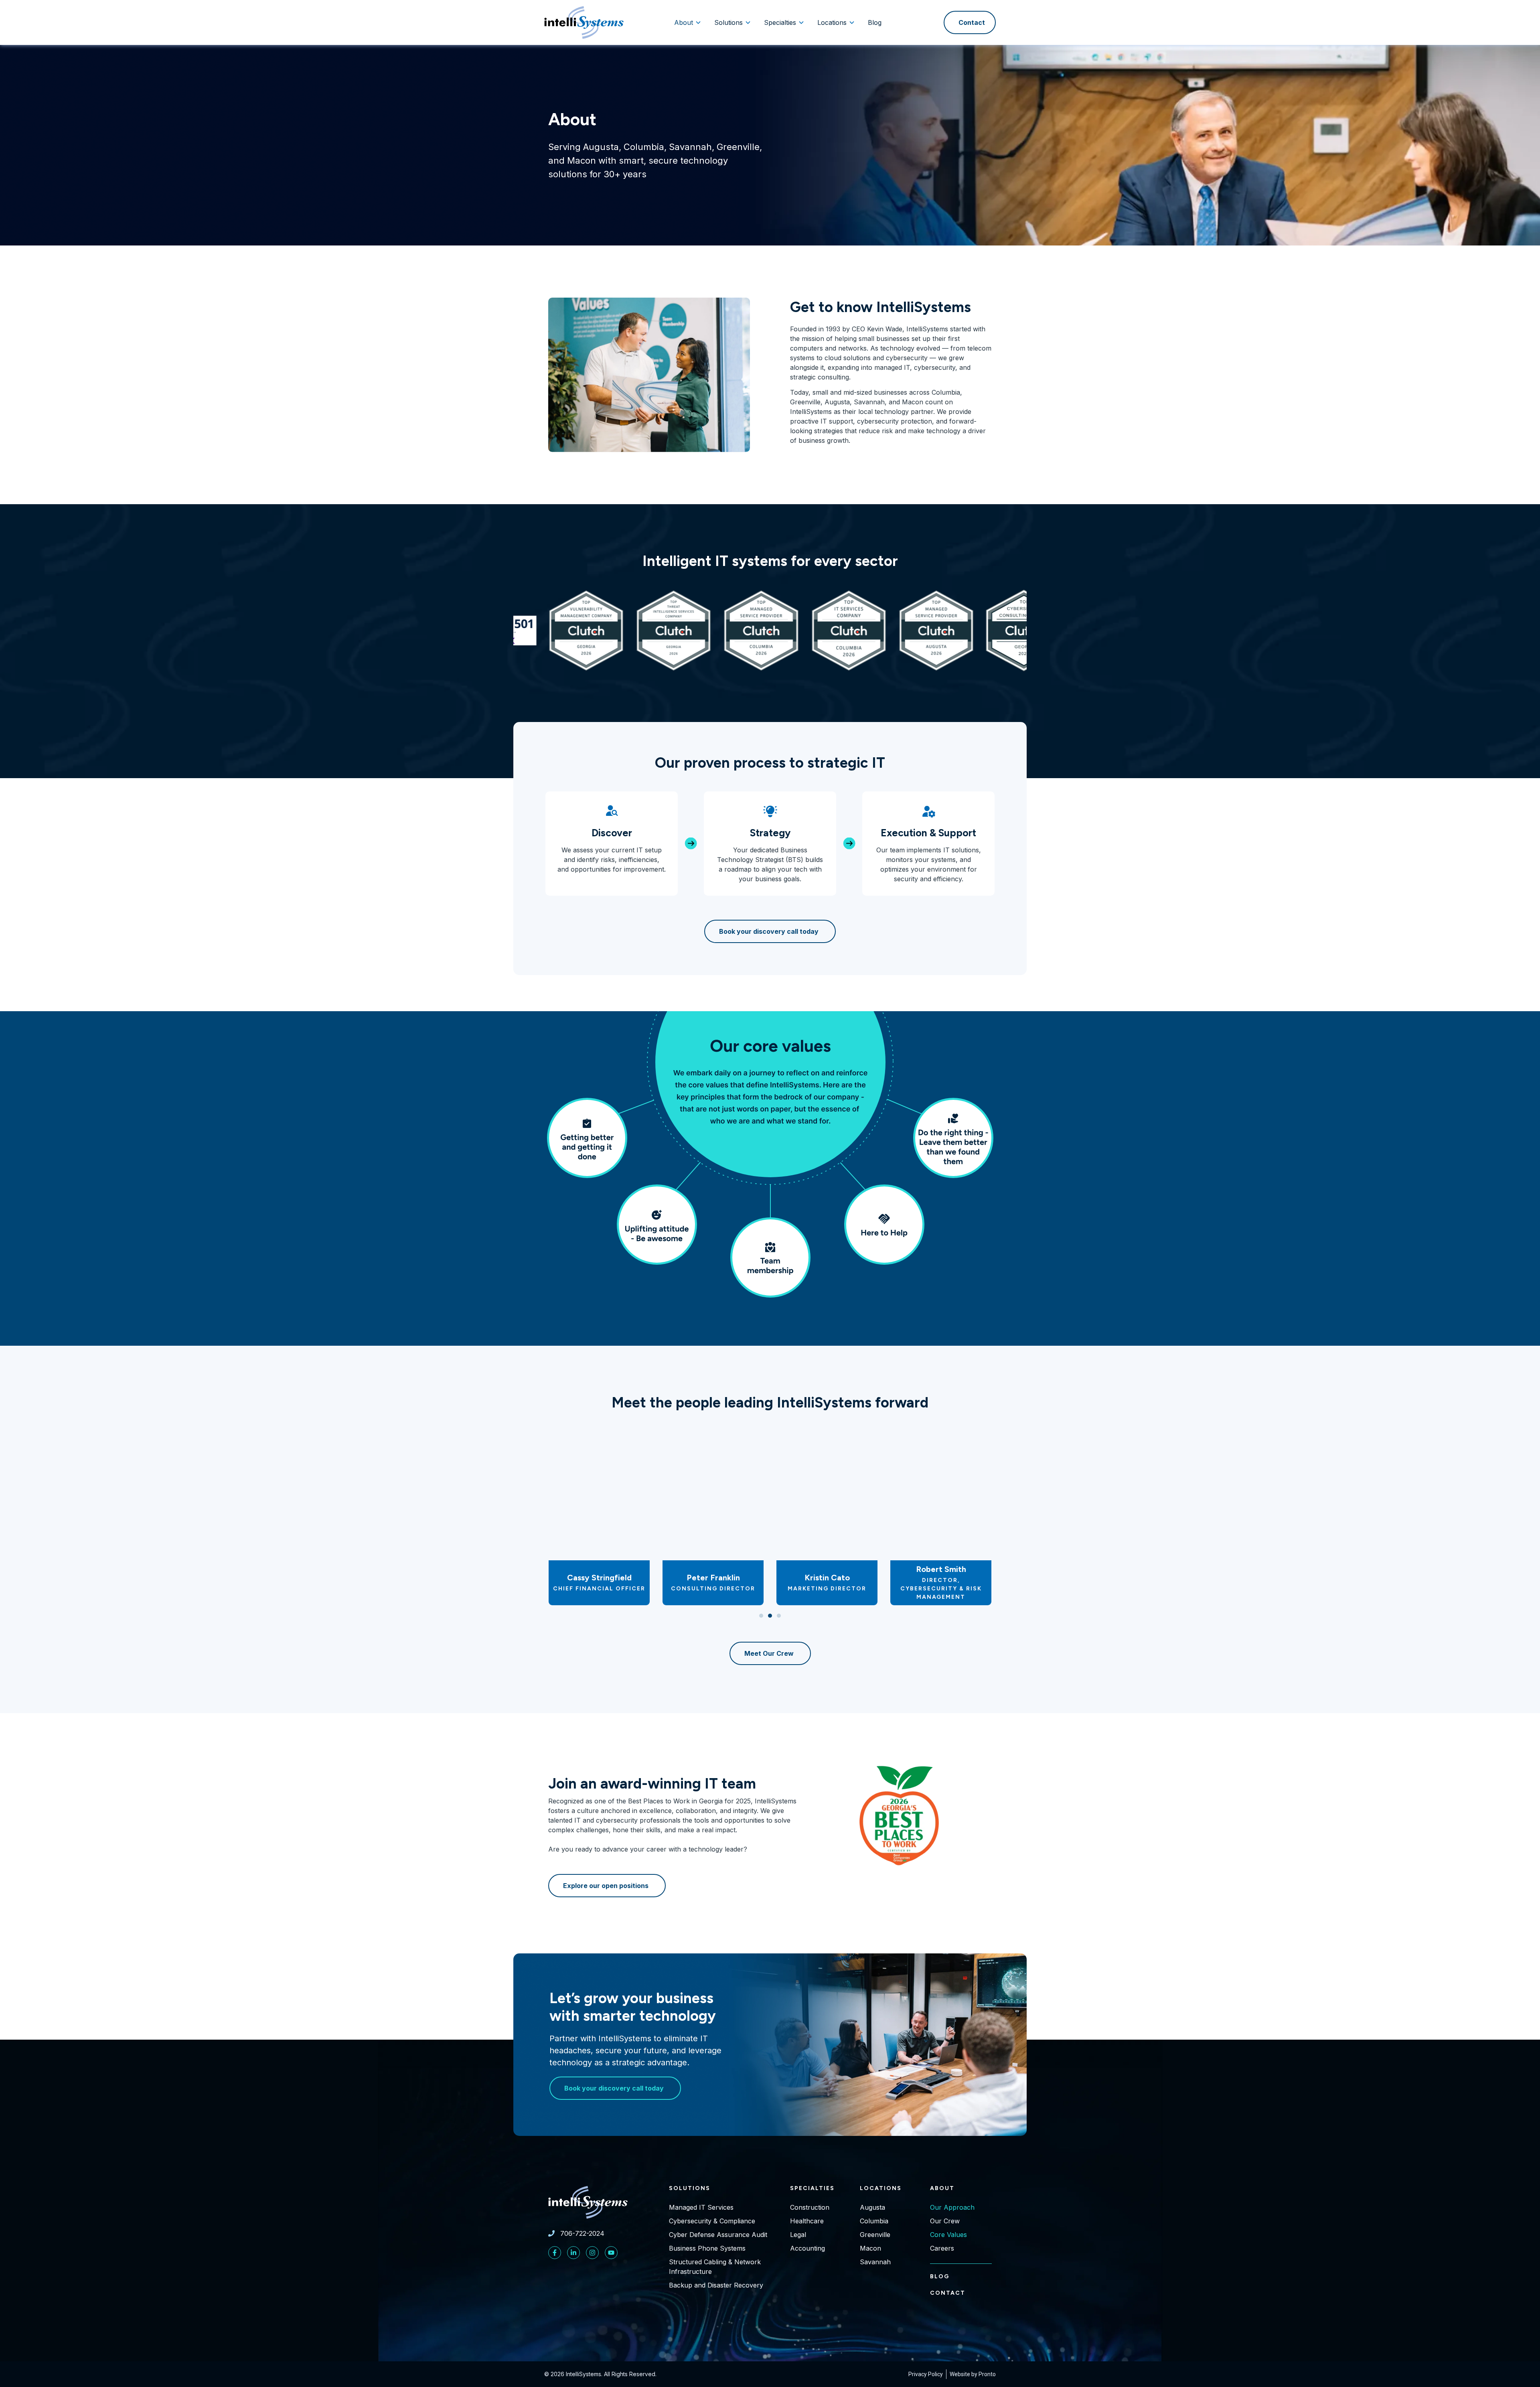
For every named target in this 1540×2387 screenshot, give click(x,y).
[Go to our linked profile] (573, 2253)
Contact (948, 2293)
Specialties (812, 2188)
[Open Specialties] (801, 22)
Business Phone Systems (707, 2248)
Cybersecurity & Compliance (712, 2221)
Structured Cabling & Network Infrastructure (715, 2267)
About (942, 2188)
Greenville (875, 2235)
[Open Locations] (852, 22)
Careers (942, 2248)
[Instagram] (592, 2253)
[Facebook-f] (555, 2253)
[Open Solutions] (748, 22)
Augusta (872, 2207)
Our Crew (945, 2221)
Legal (798, 2235)
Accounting (807, 2248)
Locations (881, 2188)
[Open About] (698, 22)
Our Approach (952, 2207)
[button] (761, 1616)
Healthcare (807, 2221)
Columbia (874, 2221)
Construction (810, 2207)
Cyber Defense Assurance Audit (718, 2235)
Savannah (875, 2262)
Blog (940, 2276)
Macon (870, 2248)
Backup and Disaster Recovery (716, 2285)
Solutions (690, 2188)
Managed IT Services (701, 2207)
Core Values (948, 2235)
